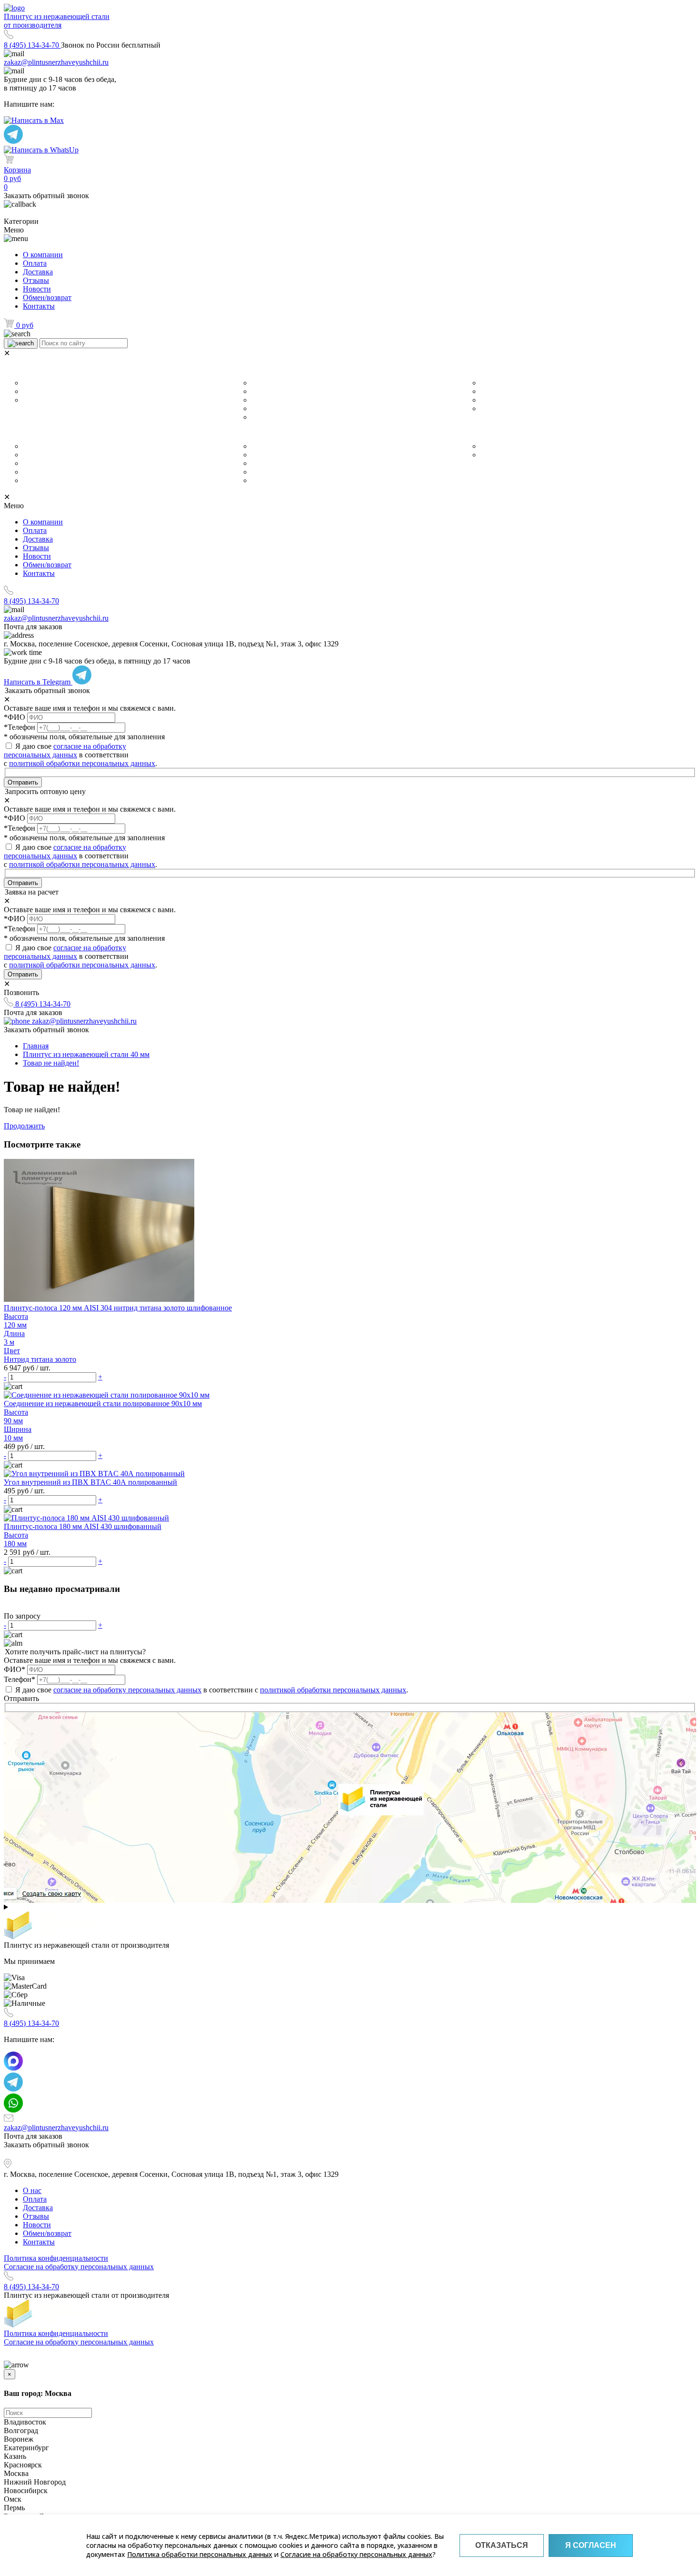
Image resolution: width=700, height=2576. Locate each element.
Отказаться (502, 2545)
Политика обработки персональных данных (200, 2554)
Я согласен (591, 2545)
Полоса (491, 409)
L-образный (498, 392)
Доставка (38, 272)
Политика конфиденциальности (56, 2258)
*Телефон (20, 727)
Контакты (39, 306)
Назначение (30, 369)
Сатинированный (278, 455)
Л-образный (499, 400)
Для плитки (40, 400)
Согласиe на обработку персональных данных (79, 2267)
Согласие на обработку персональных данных (356, 2554)
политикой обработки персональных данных (82, 763)
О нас (32, 2190)
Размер (248, 369)
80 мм (260, 409)
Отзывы (36, 280)
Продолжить (24, 1126)
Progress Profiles (506, 455)
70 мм (260, 400)
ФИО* (15, 1669)
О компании (43, 255)
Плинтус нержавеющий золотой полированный (325, 481)
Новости (37, 289)
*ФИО (15, 717)
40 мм (260, 383)
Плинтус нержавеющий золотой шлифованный (324, 472)
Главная (36, 1046)
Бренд (475, 433)
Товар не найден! (51, 1063)
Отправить (23, 782)
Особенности (35, 433)
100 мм (262, 417)
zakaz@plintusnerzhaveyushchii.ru (56, 62)
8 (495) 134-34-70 (32, 45)
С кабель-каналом (50, 455)
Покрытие (255, 433)
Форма (476, 369)
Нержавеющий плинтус (517, 446)
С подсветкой (44, 472)
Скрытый (37, 463)
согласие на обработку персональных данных (65, 750)
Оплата (35, 263)
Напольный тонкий (52, 481)
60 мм (260, 392)
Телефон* (20, 1679)
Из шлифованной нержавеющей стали (310, 446)
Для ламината (44, 383)
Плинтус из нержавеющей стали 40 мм (86, 1054)
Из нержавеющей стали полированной (311, 463)
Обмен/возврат (47, 297)
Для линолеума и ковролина (66, 392)
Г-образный (498, 383)
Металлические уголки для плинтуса (79, 446)
